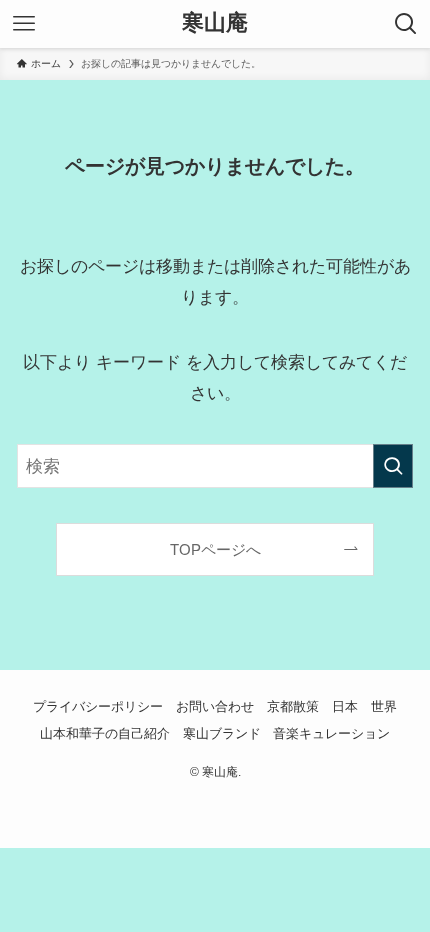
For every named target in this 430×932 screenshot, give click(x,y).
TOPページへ (215, 549)
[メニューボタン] (24, 24)
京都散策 (293, 706)
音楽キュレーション (331, 733)
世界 (384, 706)
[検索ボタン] (406, 24)
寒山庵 (215, 24)
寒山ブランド (222, 733)
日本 (345, 706)
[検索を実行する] (393, 466)
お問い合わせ (215, 706)
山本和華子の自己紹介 (105, 733)
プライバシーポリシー (98, 706)
